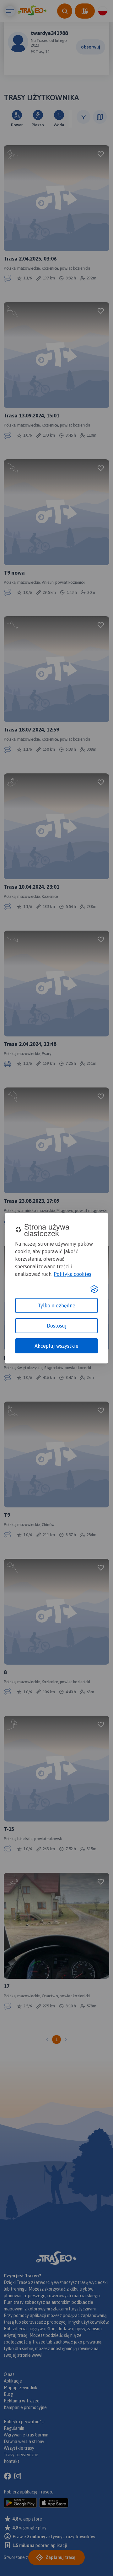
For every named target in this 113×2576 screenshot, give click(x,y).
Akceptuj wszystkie (56, 1346)
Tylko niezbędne (56, 1305)
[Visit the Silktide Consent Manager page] (94, 1289)
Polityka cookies (73, 1274)
